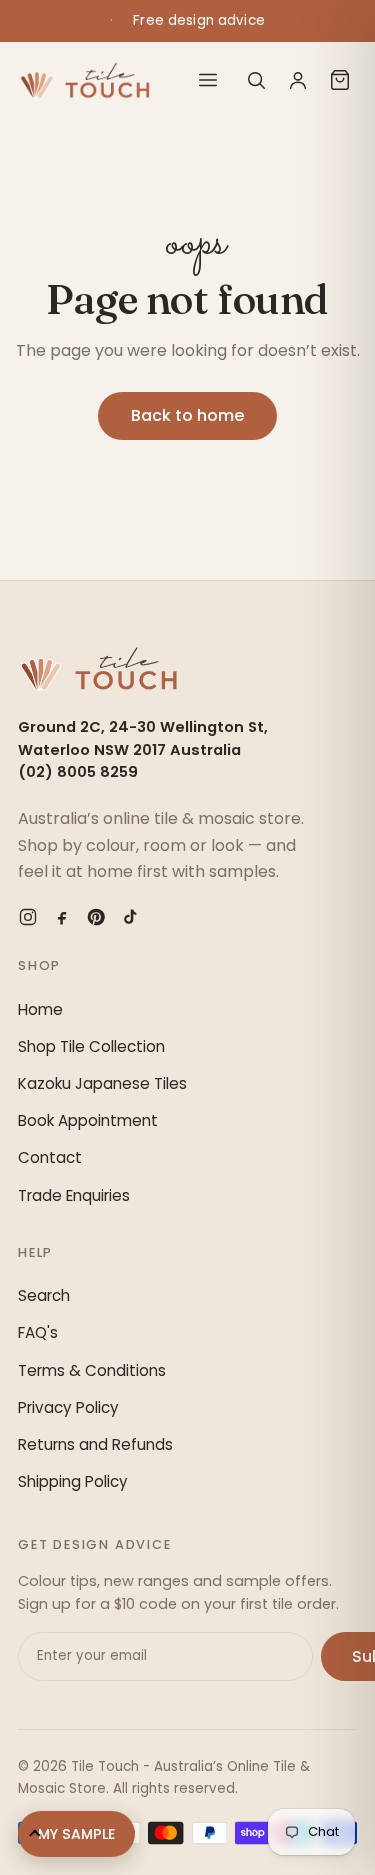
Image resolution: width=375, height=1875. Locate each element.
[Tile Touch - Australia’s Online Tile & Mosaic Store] (84, 80)
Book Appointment (88, 1120)
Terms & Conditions (92, 1370)
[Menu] (208, 80)
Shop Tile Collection (91, 1046)
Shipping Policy (73, 1481)
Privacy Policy (68, 1407)
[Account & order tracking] (298, 80)
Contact (50, 1157)
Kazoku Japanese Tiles (102, 1083)
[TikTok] (130, 917)
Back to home (187, 415)
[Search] (256, 80)
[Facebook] (62, 917)
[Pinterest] (96, 917)
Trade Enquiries (74, 1195)
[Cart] (340, 80)
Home (40, 1009)
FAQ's (38, 1332)
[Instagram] (28, 917)
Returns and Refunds (95, 1444)
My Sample (76, 1834)
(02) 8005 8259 (78, 772)
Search (44, 1295)
